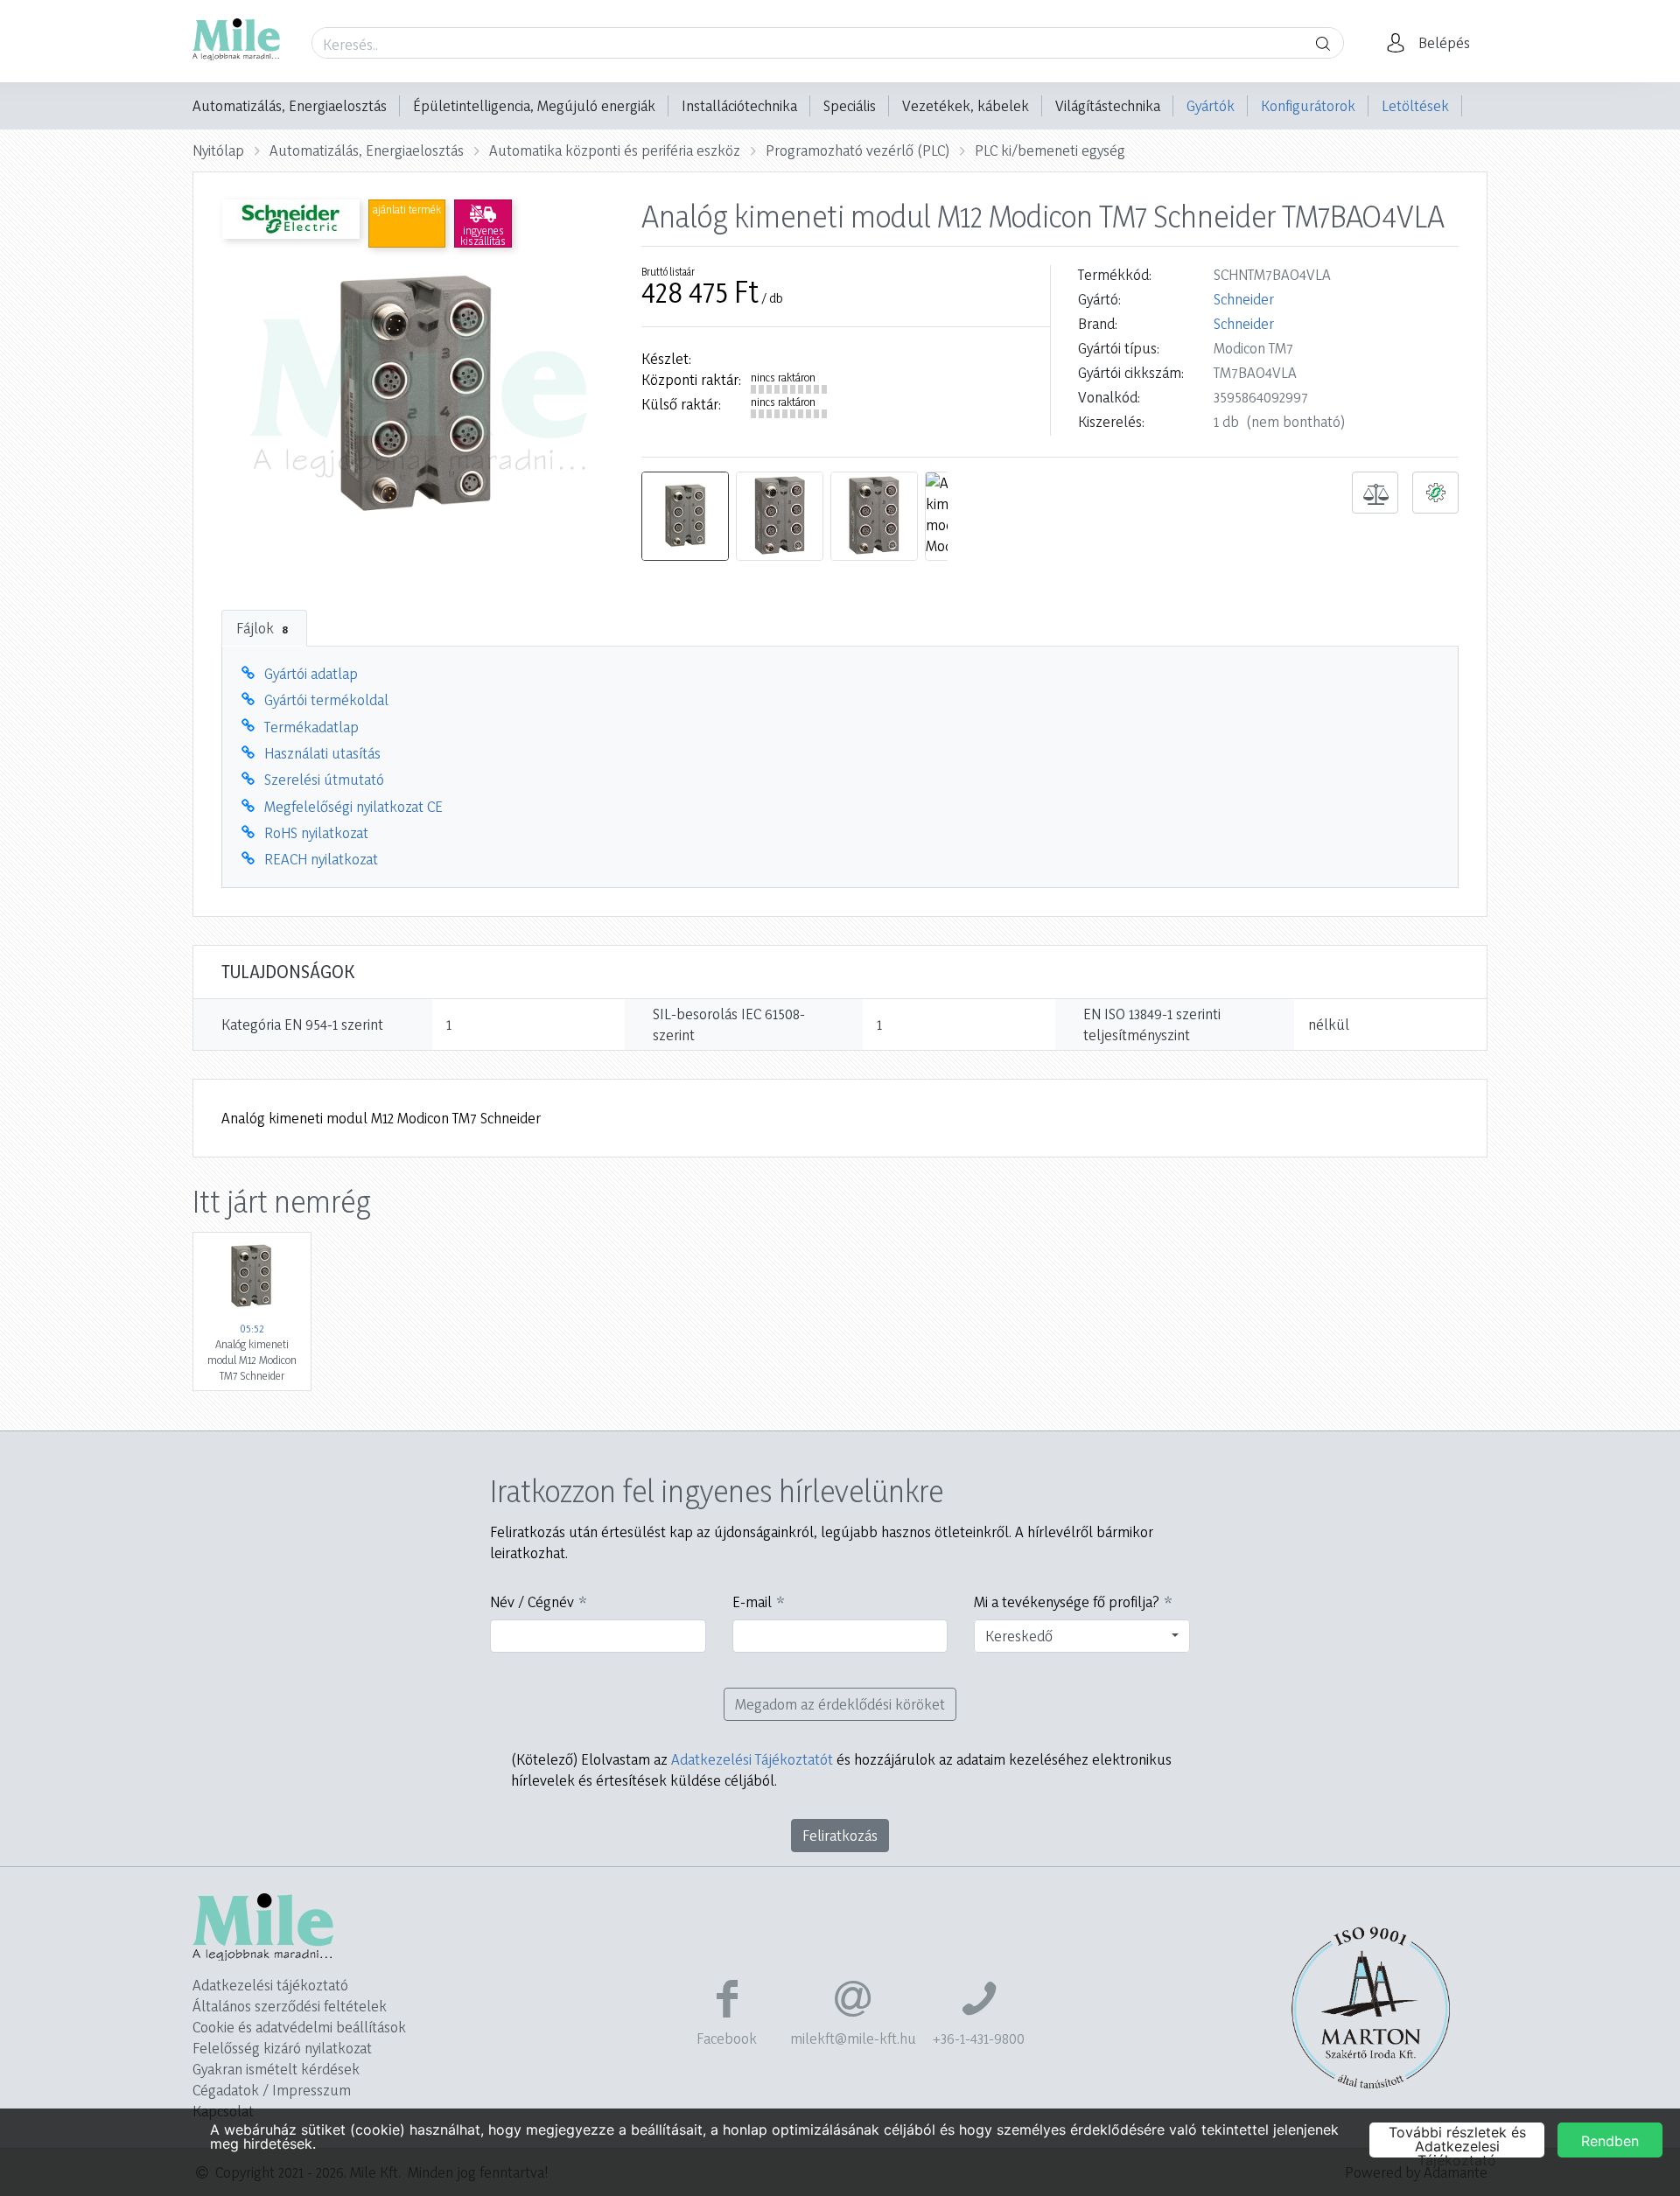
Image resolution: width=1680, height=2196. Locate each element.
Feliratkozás (840, 1835)
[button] (1433, 43)
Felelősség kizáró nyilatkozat (282, 2048)
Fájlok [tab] (262, 628)
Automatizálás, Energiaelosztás (290, 105)
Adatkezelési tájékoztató (270, 1985)
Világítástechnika (1108, 105)
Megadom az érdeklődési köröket (840, 1704)
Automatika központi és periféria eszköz (615, 150)
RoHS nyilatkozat (316, 832)
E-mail (752, 1602)
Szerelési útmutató (324, 779)
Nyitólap (218, 150)
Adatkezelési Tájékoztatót (752, 1759)
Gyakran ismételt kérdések (276, 2069)
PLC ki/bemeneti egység (1050, 150)
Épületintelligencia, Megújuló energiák (534, 105)
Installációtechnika (739, 105)
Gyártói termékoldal (326, 699)
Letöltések (1415, 105)
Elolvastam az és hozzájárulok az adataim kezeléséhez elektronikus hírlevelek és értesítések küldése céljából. (841, 1769)
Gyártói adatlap (311, 673)
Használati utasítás (322, 753)
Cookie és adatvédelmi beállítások (299, 2027)
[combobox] (1082, 1636)
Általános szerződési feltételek (290, 2006)
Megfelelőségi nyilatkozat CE (353, 806)
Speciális (850, 105)
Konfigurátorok (1308, 105)
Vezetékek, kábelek (966, 105)
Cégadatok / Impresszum (272, 2090)
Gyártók (1211, 105)
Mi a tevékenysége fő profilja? (1067, 1602)
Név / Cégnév (532, 1602)
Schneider (1244, 299)
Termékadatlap (311, 727)
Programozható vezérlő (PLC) (857, 150)
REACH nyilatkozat (321, 859)
